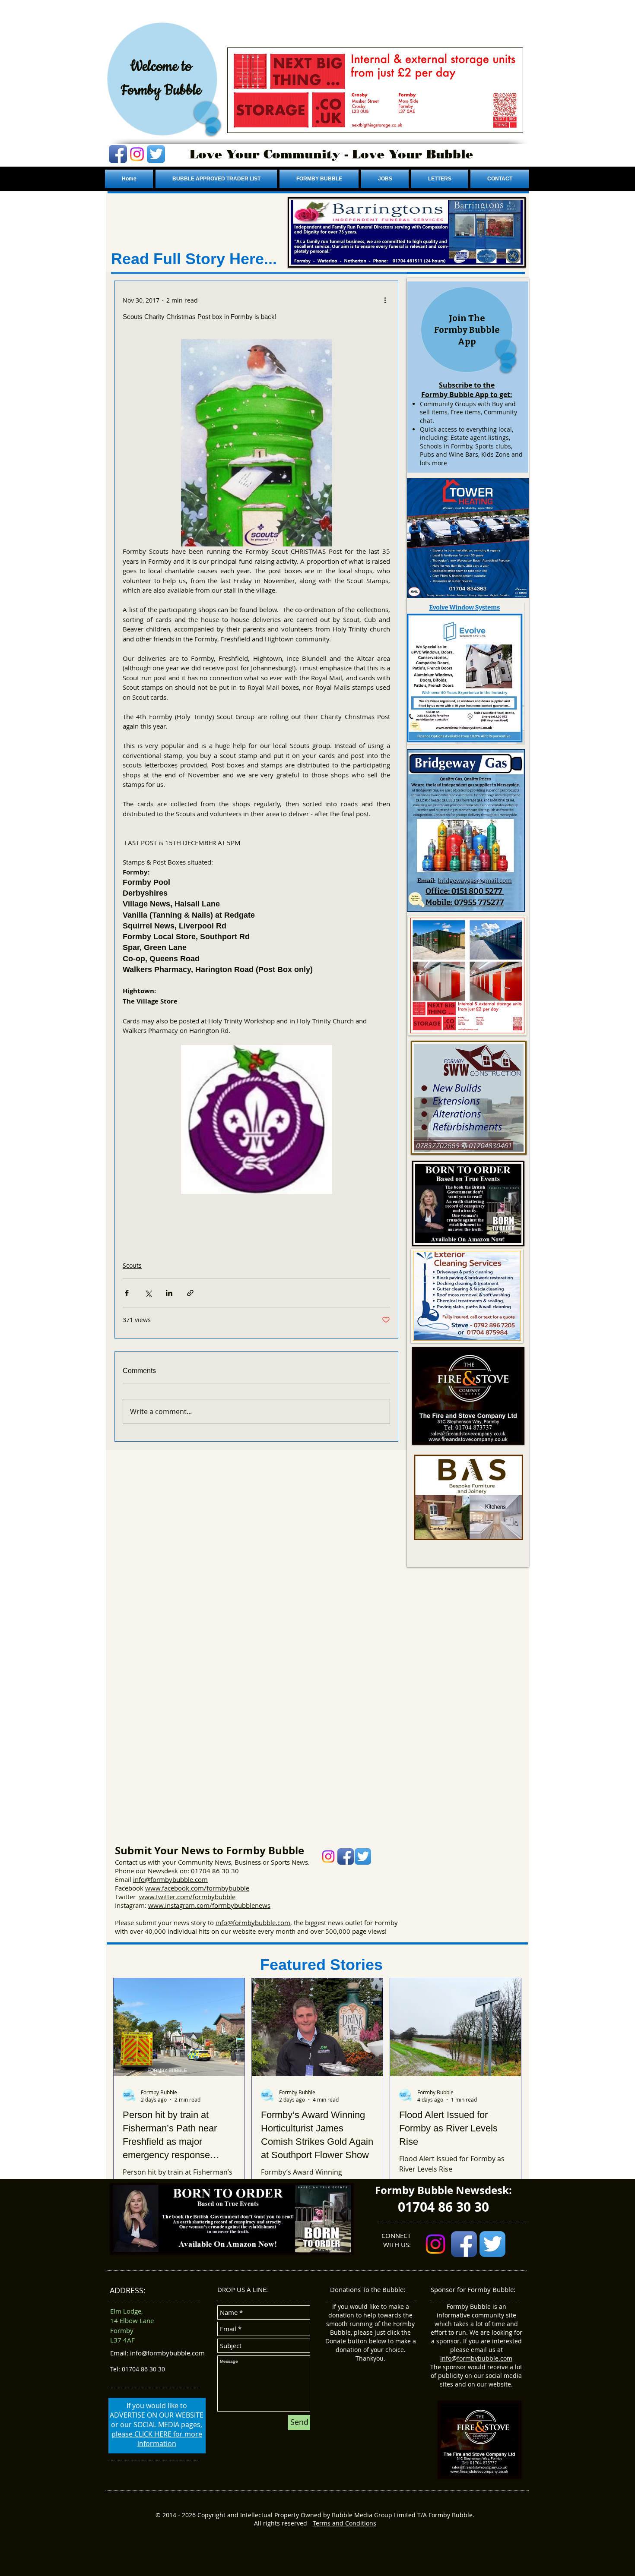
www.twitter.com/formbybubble (187, 1897)
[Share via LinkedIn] (169, 1293)
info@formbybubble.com (170, 1879)
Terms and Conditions (344, 2523)
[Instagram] (137, 154)
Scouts (132, 1265)
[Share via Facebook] (127, 1293)
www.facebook (167, 1888)
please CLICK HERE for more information (157, 2439)
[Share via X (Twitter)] (148, 1293)
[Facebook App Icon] (118, 154)
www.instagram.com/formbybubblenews (209, 1905)
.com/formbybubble (219, 1888)
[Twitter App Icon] (156, 154)
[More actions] (385, 300)
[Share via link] (190, 1293)
